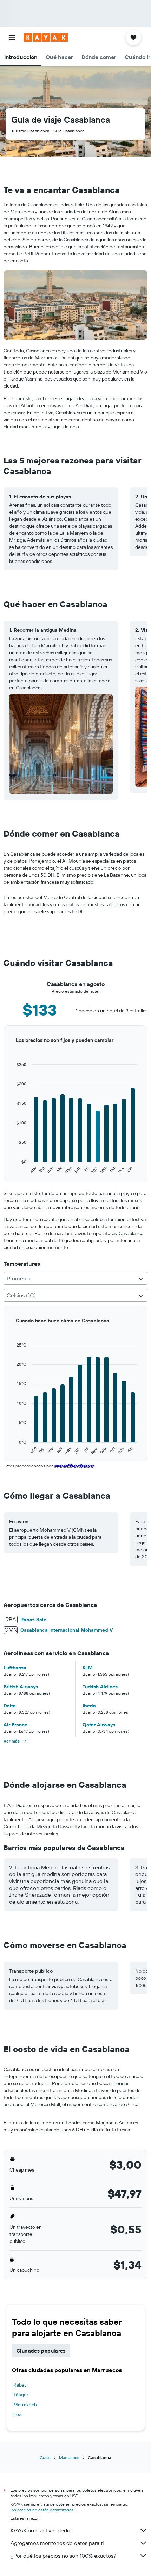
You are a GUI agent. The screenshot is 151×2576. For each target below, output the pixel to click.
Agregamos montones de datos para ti (57, 2543)
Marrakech (25, 2405)
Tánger (21, 2395)
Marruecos (69, 2457)
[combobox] (75, 1278)
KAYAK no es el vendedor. (42, 2530)
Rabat (20, 2385)
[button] (12, 38)
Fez (17, 2414)
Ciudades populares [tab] (41, 2351)
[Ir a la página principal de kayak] (46, 38)
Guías (45, 2457)
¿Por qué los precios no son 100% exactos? (63, 2556)
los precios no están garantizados (42, 2510)
